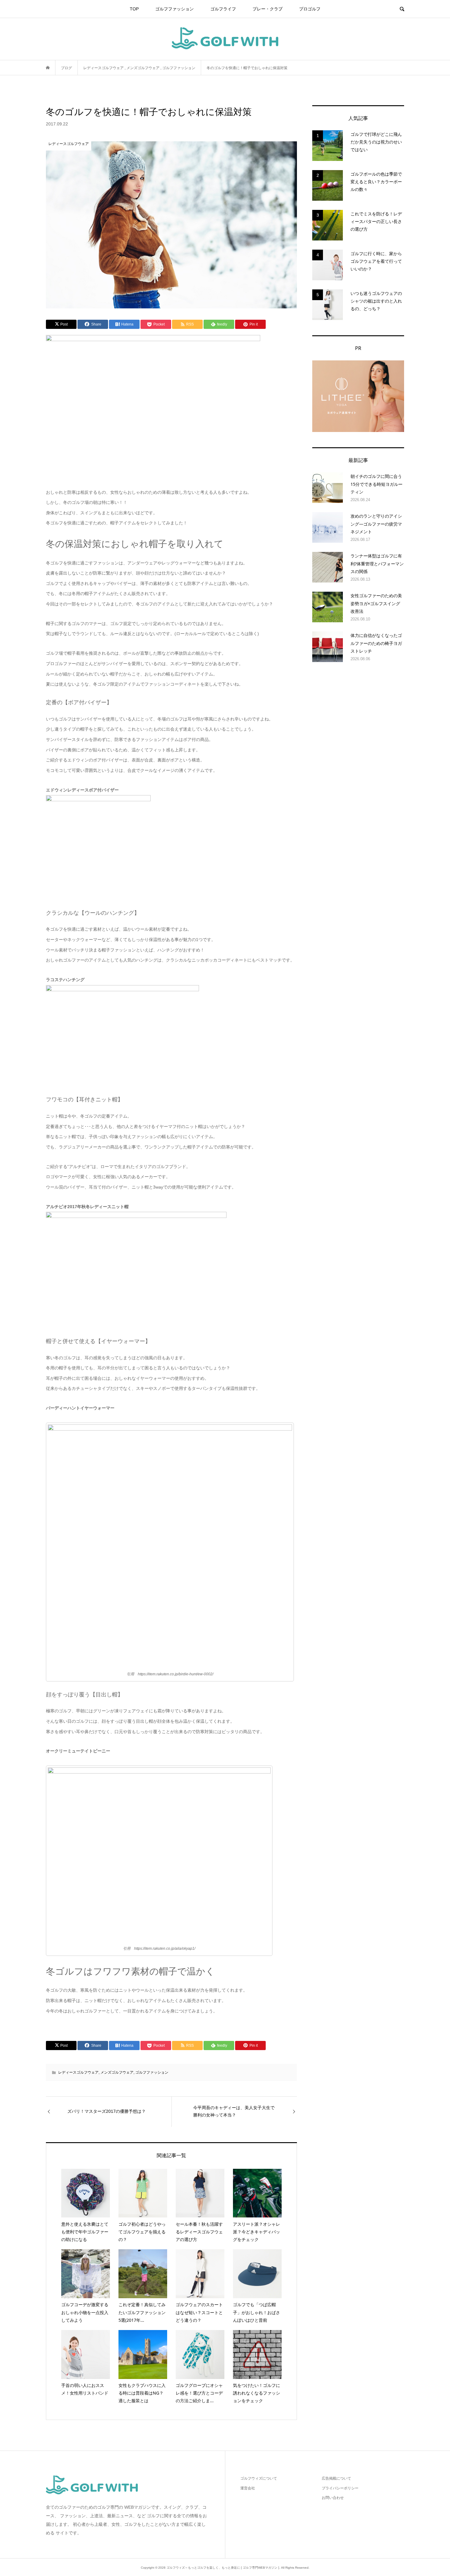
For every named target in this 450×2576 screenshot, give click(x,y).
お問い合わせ (333, 2498)
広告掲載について (336, 2478)
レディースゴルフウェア (78, 2072)
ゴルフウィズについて (259, 2478)
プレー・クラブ (268, 9)
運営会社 (248, 2488)
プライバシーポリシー (340, 2488)
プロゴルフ (310, 9)
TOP (134, 9)
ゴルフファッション (174, 9)
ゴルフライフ (223, 9)
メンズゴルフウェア (117, 2072)
